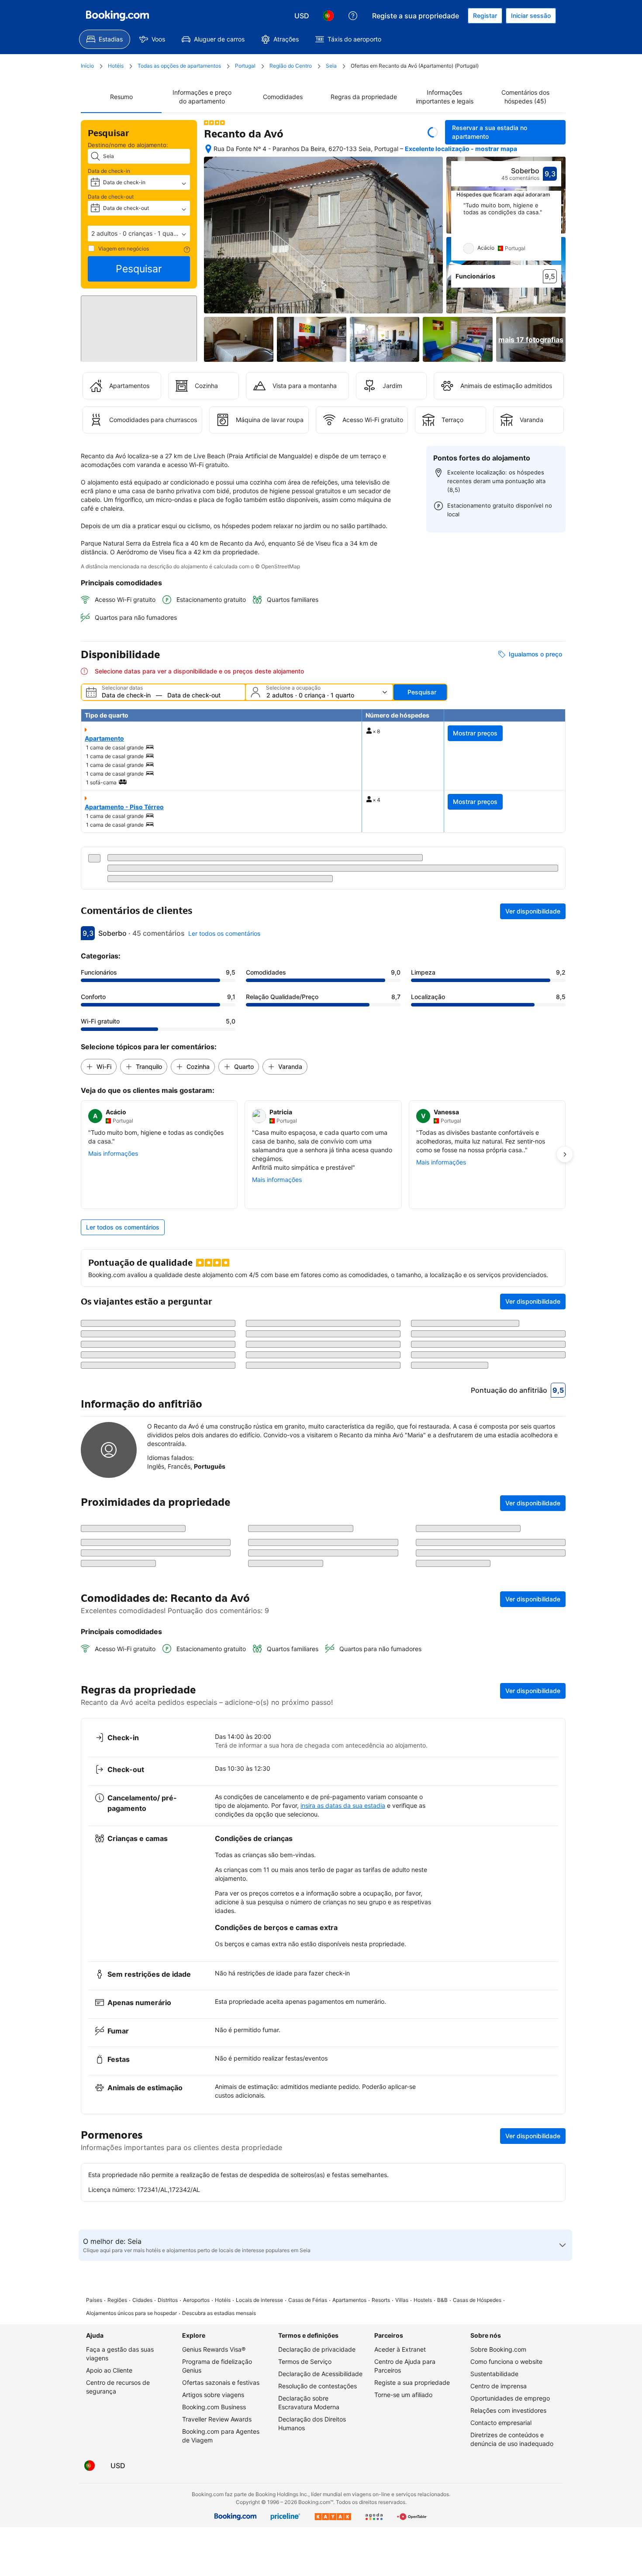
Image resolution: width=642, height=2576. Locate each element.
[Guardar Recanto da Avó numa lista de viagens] (433, 132)
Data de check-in (109, 171)
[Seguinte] (555, 231)
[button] (139, 234)
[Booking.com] (117, 16)
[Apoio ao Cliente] (353, 16)
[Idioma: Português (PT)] (328, 16)
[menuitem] (105, 39)
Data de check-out (111, 197)
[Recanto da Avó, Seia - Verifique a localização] (208, 149)
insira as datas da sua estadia (343, 2106)
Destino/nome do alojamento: (128, 145)
